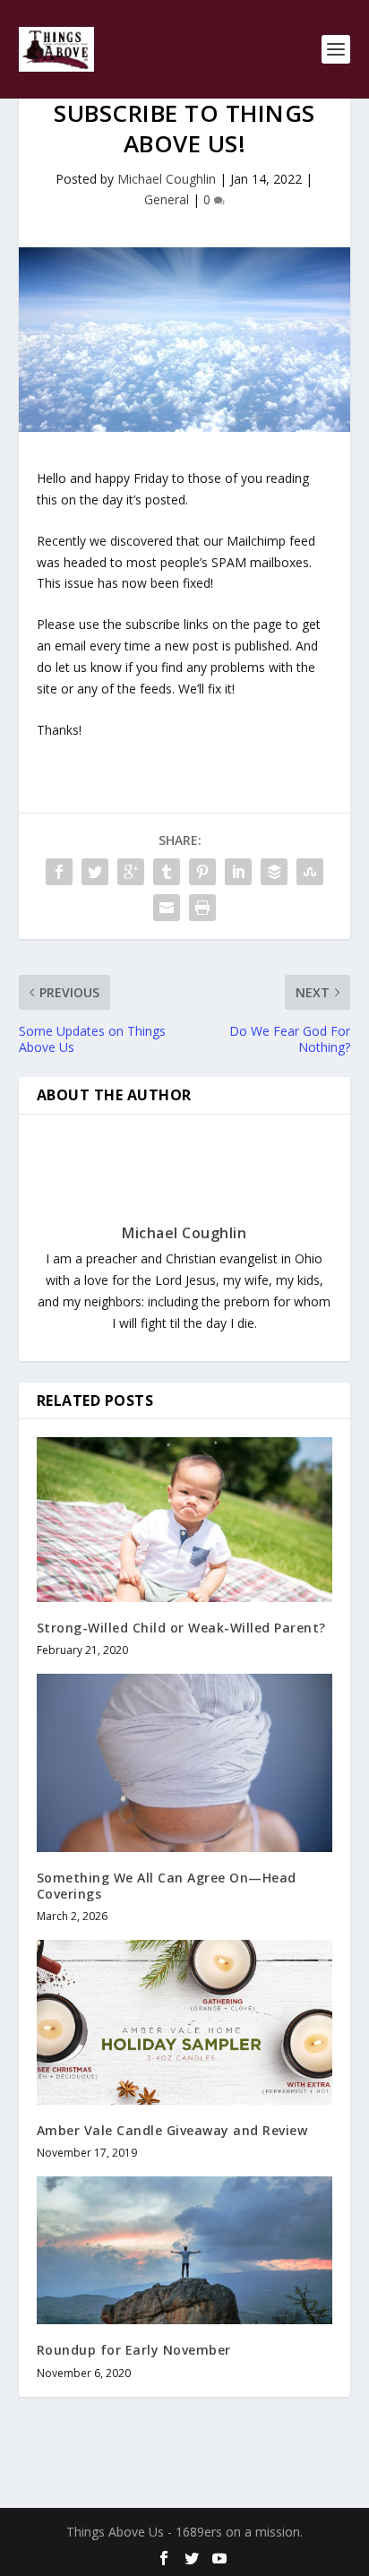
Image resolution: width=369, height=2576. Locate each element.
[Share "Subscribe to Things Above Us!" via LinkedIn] (238, 872)
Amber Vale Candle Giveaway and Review (172, 2130)
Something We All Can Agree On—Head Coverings (167, 1886)
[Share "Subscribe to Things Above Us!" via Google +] (131, 872)
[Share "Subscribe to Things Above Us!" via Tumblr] (167, 872)
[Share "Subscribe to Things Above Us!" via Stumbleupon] (310, 872)
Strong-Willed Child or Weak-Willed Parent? (181, 1628)
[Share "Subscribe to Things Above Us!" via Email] (167, 908)
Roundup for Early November (134, 2350)
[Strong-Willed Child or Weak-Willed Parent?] (185, 1520)
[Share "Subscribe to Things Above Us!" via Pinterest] (202, 872)
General (167, 199)
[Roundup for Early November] (185, 2250)
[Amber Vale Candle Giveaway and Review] (185, 2022)
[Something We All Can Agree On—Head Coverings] (185, 1762)
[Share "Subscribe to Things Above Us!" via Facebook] (59, 872)
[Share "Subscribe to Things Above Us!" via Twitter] (95, 872)
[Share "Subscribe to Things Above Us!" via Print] (202, 908)
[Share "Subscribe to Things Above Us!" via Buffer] (274, 872)
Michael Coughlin (167, 179)
